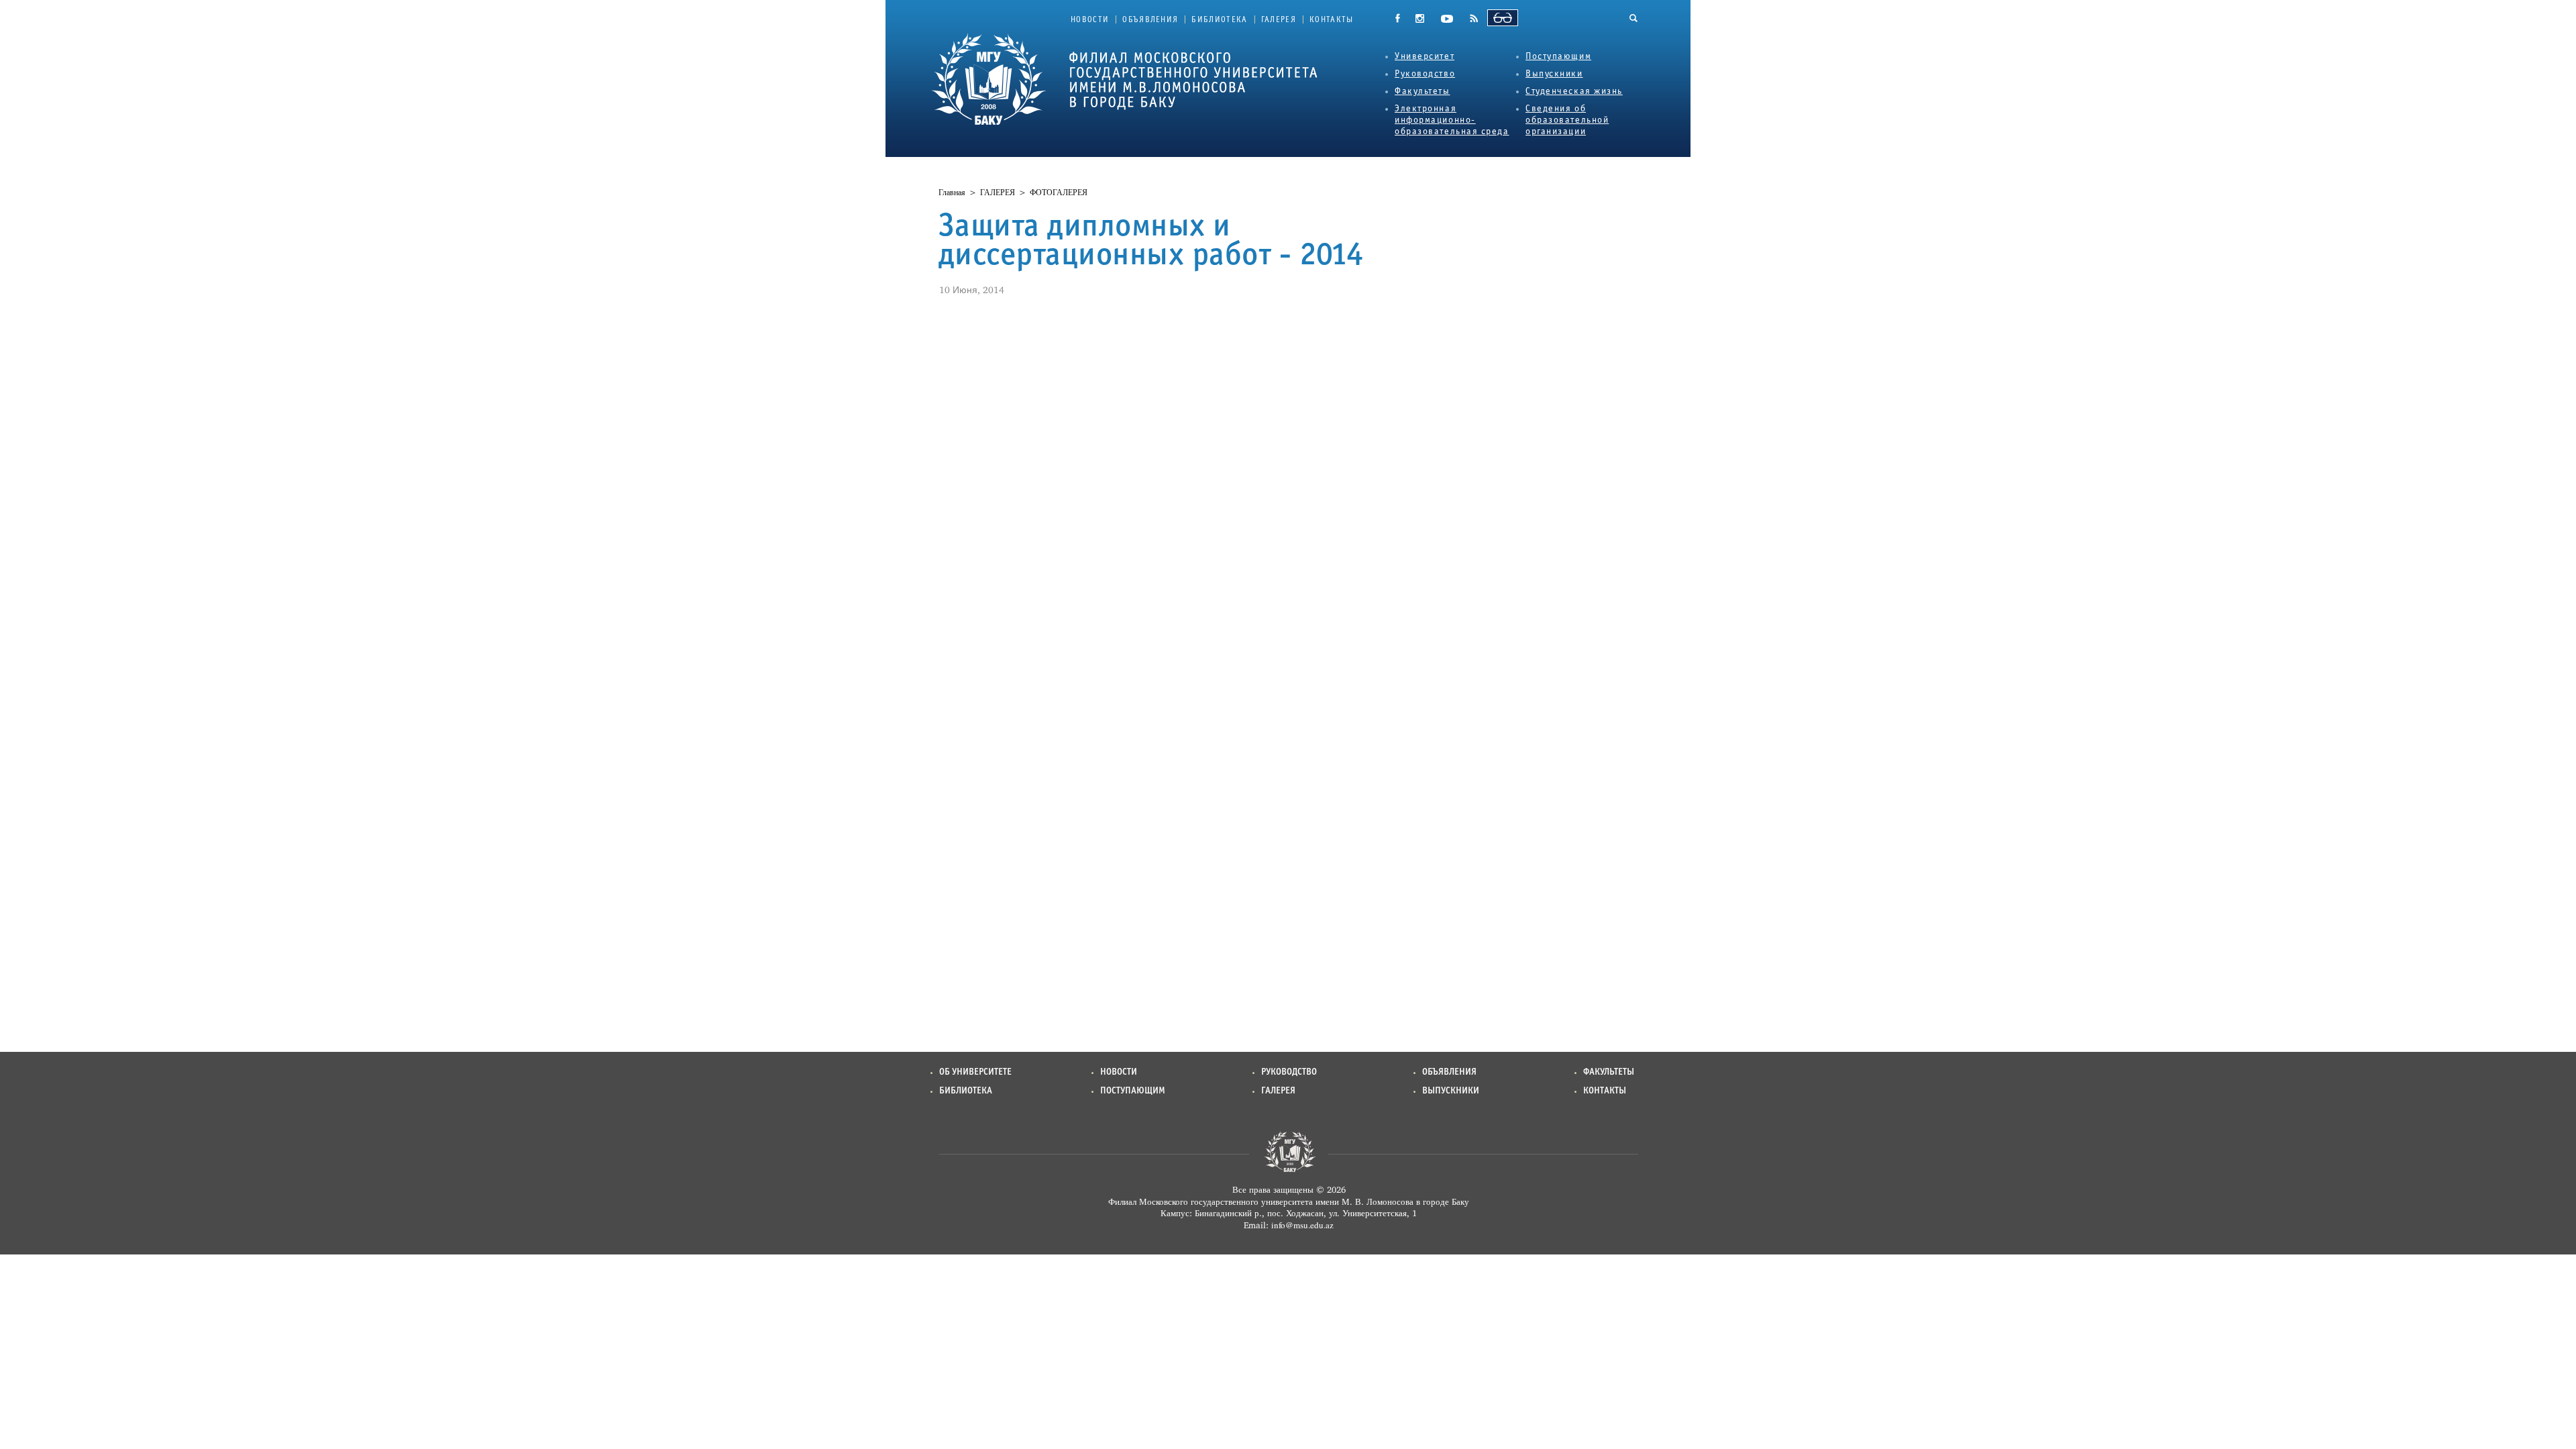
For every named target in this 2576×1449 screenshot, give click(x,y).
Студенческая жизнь (1574, 92)
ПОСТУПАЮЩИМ (1133, 1091)
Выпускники (1554, 74)
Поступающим (1558, 57)
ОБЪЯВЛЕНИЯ (1150, 20)
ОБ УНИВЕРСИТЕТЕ (975, 1072)
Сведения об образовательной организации (1567, 120)
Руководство (1425, 74)
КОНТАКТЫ (1332, 20)
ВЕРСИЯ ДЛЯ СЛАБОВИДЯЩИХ (1503, 18)
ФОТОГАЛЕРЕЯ (1059, 193)
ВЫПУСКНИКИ (1451, 1091)
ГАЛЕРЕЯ (1279, 20)
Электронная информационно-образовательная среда (1452, 120)
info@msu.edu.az (1302, 1225)
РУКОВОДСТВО (1289, 1072)
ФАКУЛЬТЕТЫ (1609, 1072)
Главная (952, 193)
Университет (1425, 57)
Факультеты (1423, 92)
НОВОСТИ (1090, 20)
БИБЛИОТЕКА (1219, 20)
